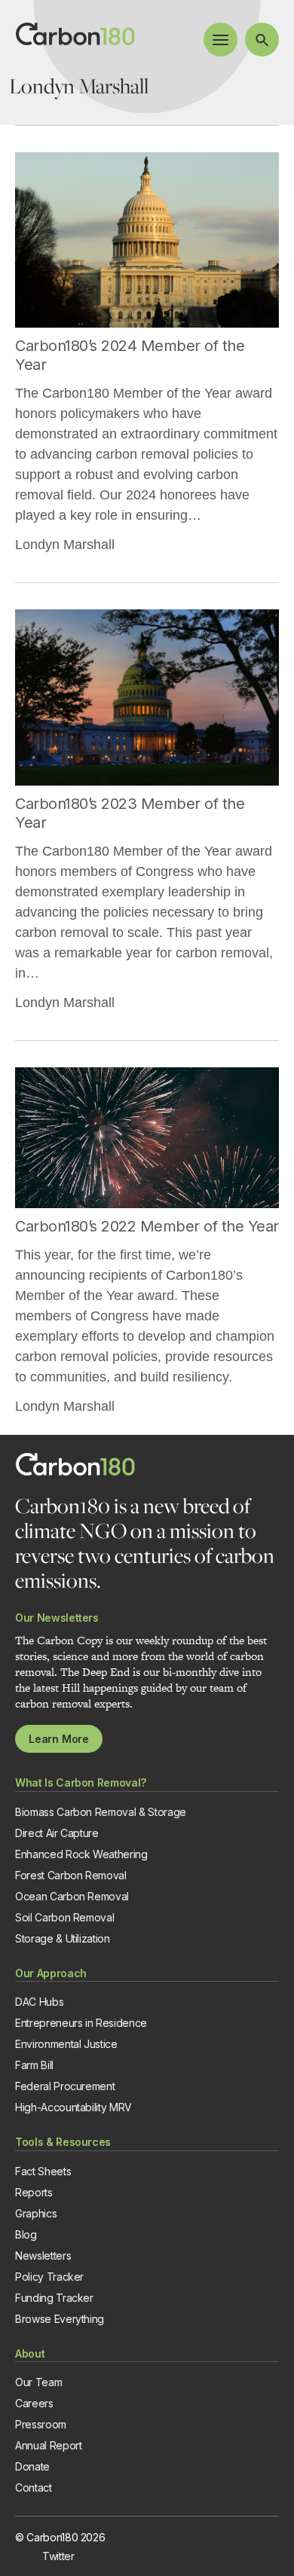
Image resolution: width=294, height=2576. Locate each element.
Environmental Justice (66, 2044)
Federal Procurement (65, 2086)
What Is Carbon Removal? (81, 1782)
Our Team (38, 2382)
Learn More (59, 1739)
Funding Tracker (54, 2298)
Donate (32, 2466)
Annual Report (48, 2445)
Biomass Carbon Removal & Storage (101, 1812)
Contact (34, 2487)
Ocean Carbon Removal (72, 1896)
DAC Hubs (39, 2002)
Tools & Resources (63, 2142)
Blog (26, 2234)
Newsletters (43, 2256)
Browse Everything (60, 2319)
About (30, 2353)
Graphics (36, 2213)
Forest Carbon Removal (71, 1875)
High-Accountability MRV (73, 2107)
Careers (34, 2403)
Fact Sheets (43, 2171)
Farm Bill (34, 2065)
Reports (34, 2192)
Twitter (58, 2556)
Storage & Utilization (63, 1938)
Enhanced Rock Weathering (81, 1854)
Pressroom (41, 2424)
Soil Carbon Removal (64, 1917)
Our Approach (51, 1973)
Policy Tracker (49, 2277)
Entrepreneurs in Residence (81, 2023)
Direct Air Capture (57, 1833)
